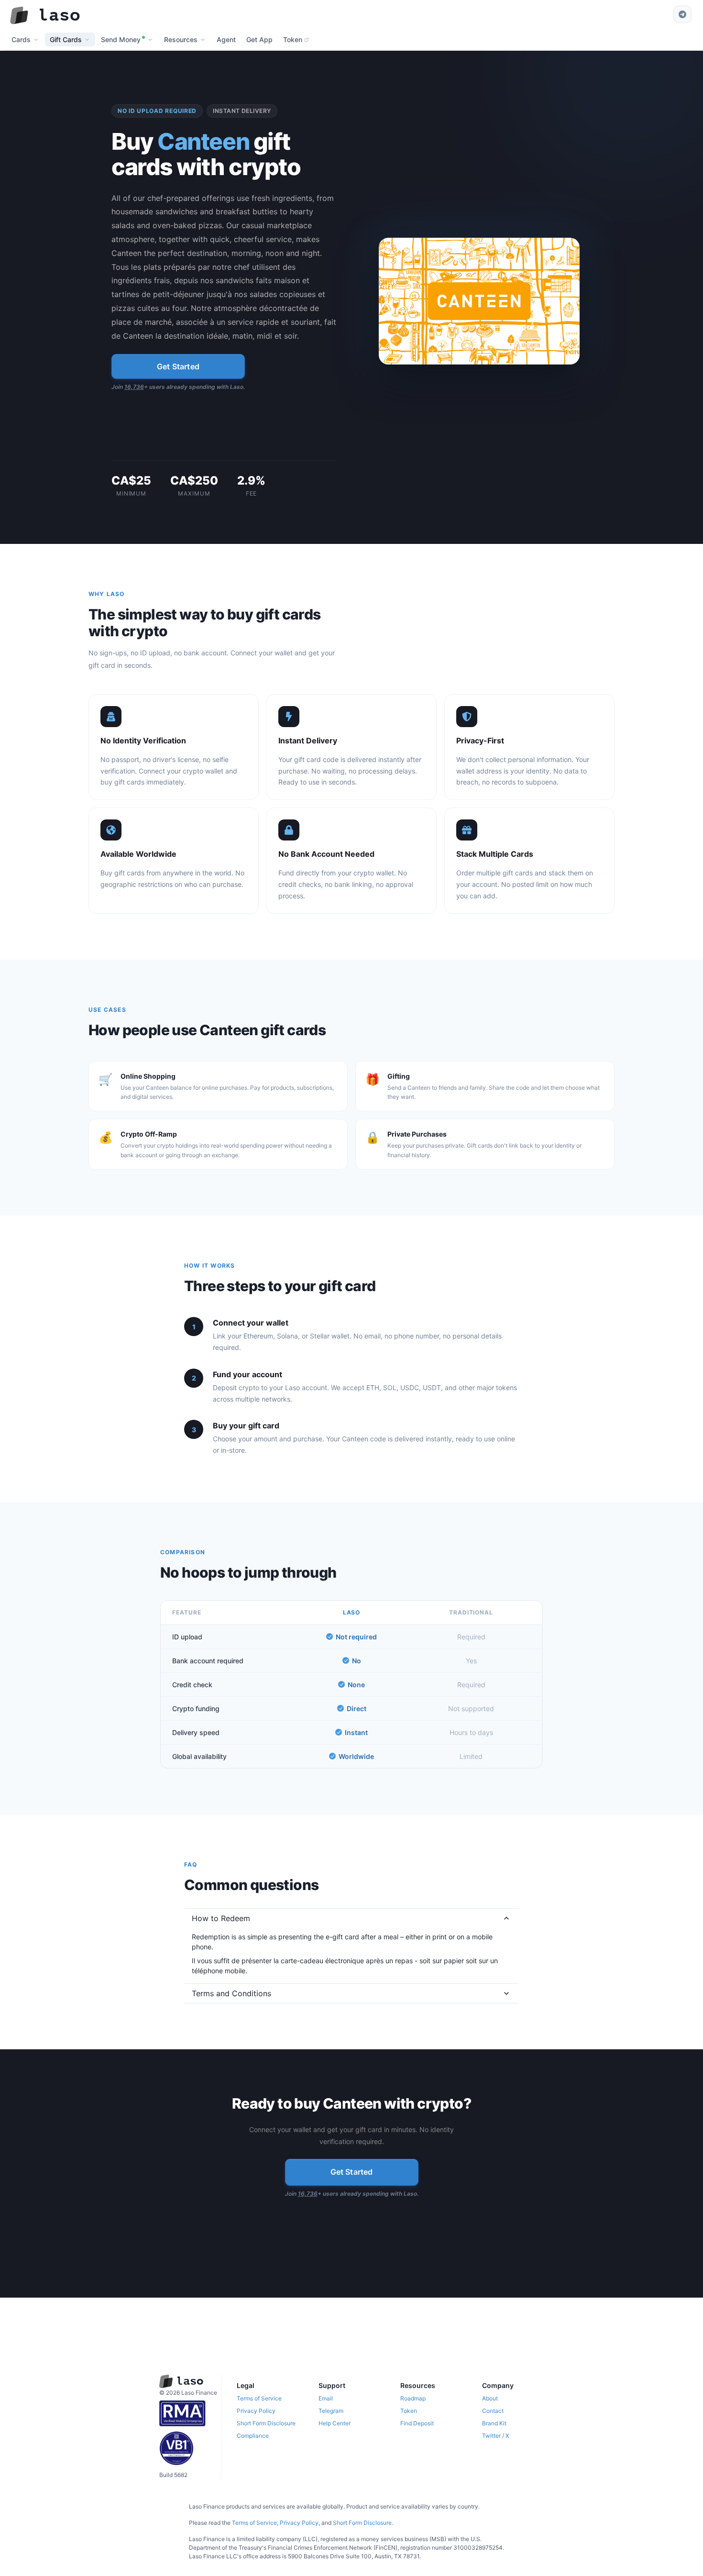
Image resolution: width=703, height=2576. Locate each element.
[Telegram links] (682, 14)
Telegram (331, 2411)
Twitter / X (496, 2436)
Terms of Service (259, 2398)
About (490, 2398)
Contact (493, 2411)
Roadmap (413, 2398)
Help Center (335, 2423)
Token (409, 2411)
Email (326, 2398)
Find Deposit (417, 2423)
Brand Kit (494, 2423)
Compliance (253, 2436)
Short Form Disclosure (266, 2423)
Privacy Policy (256, 2411)
